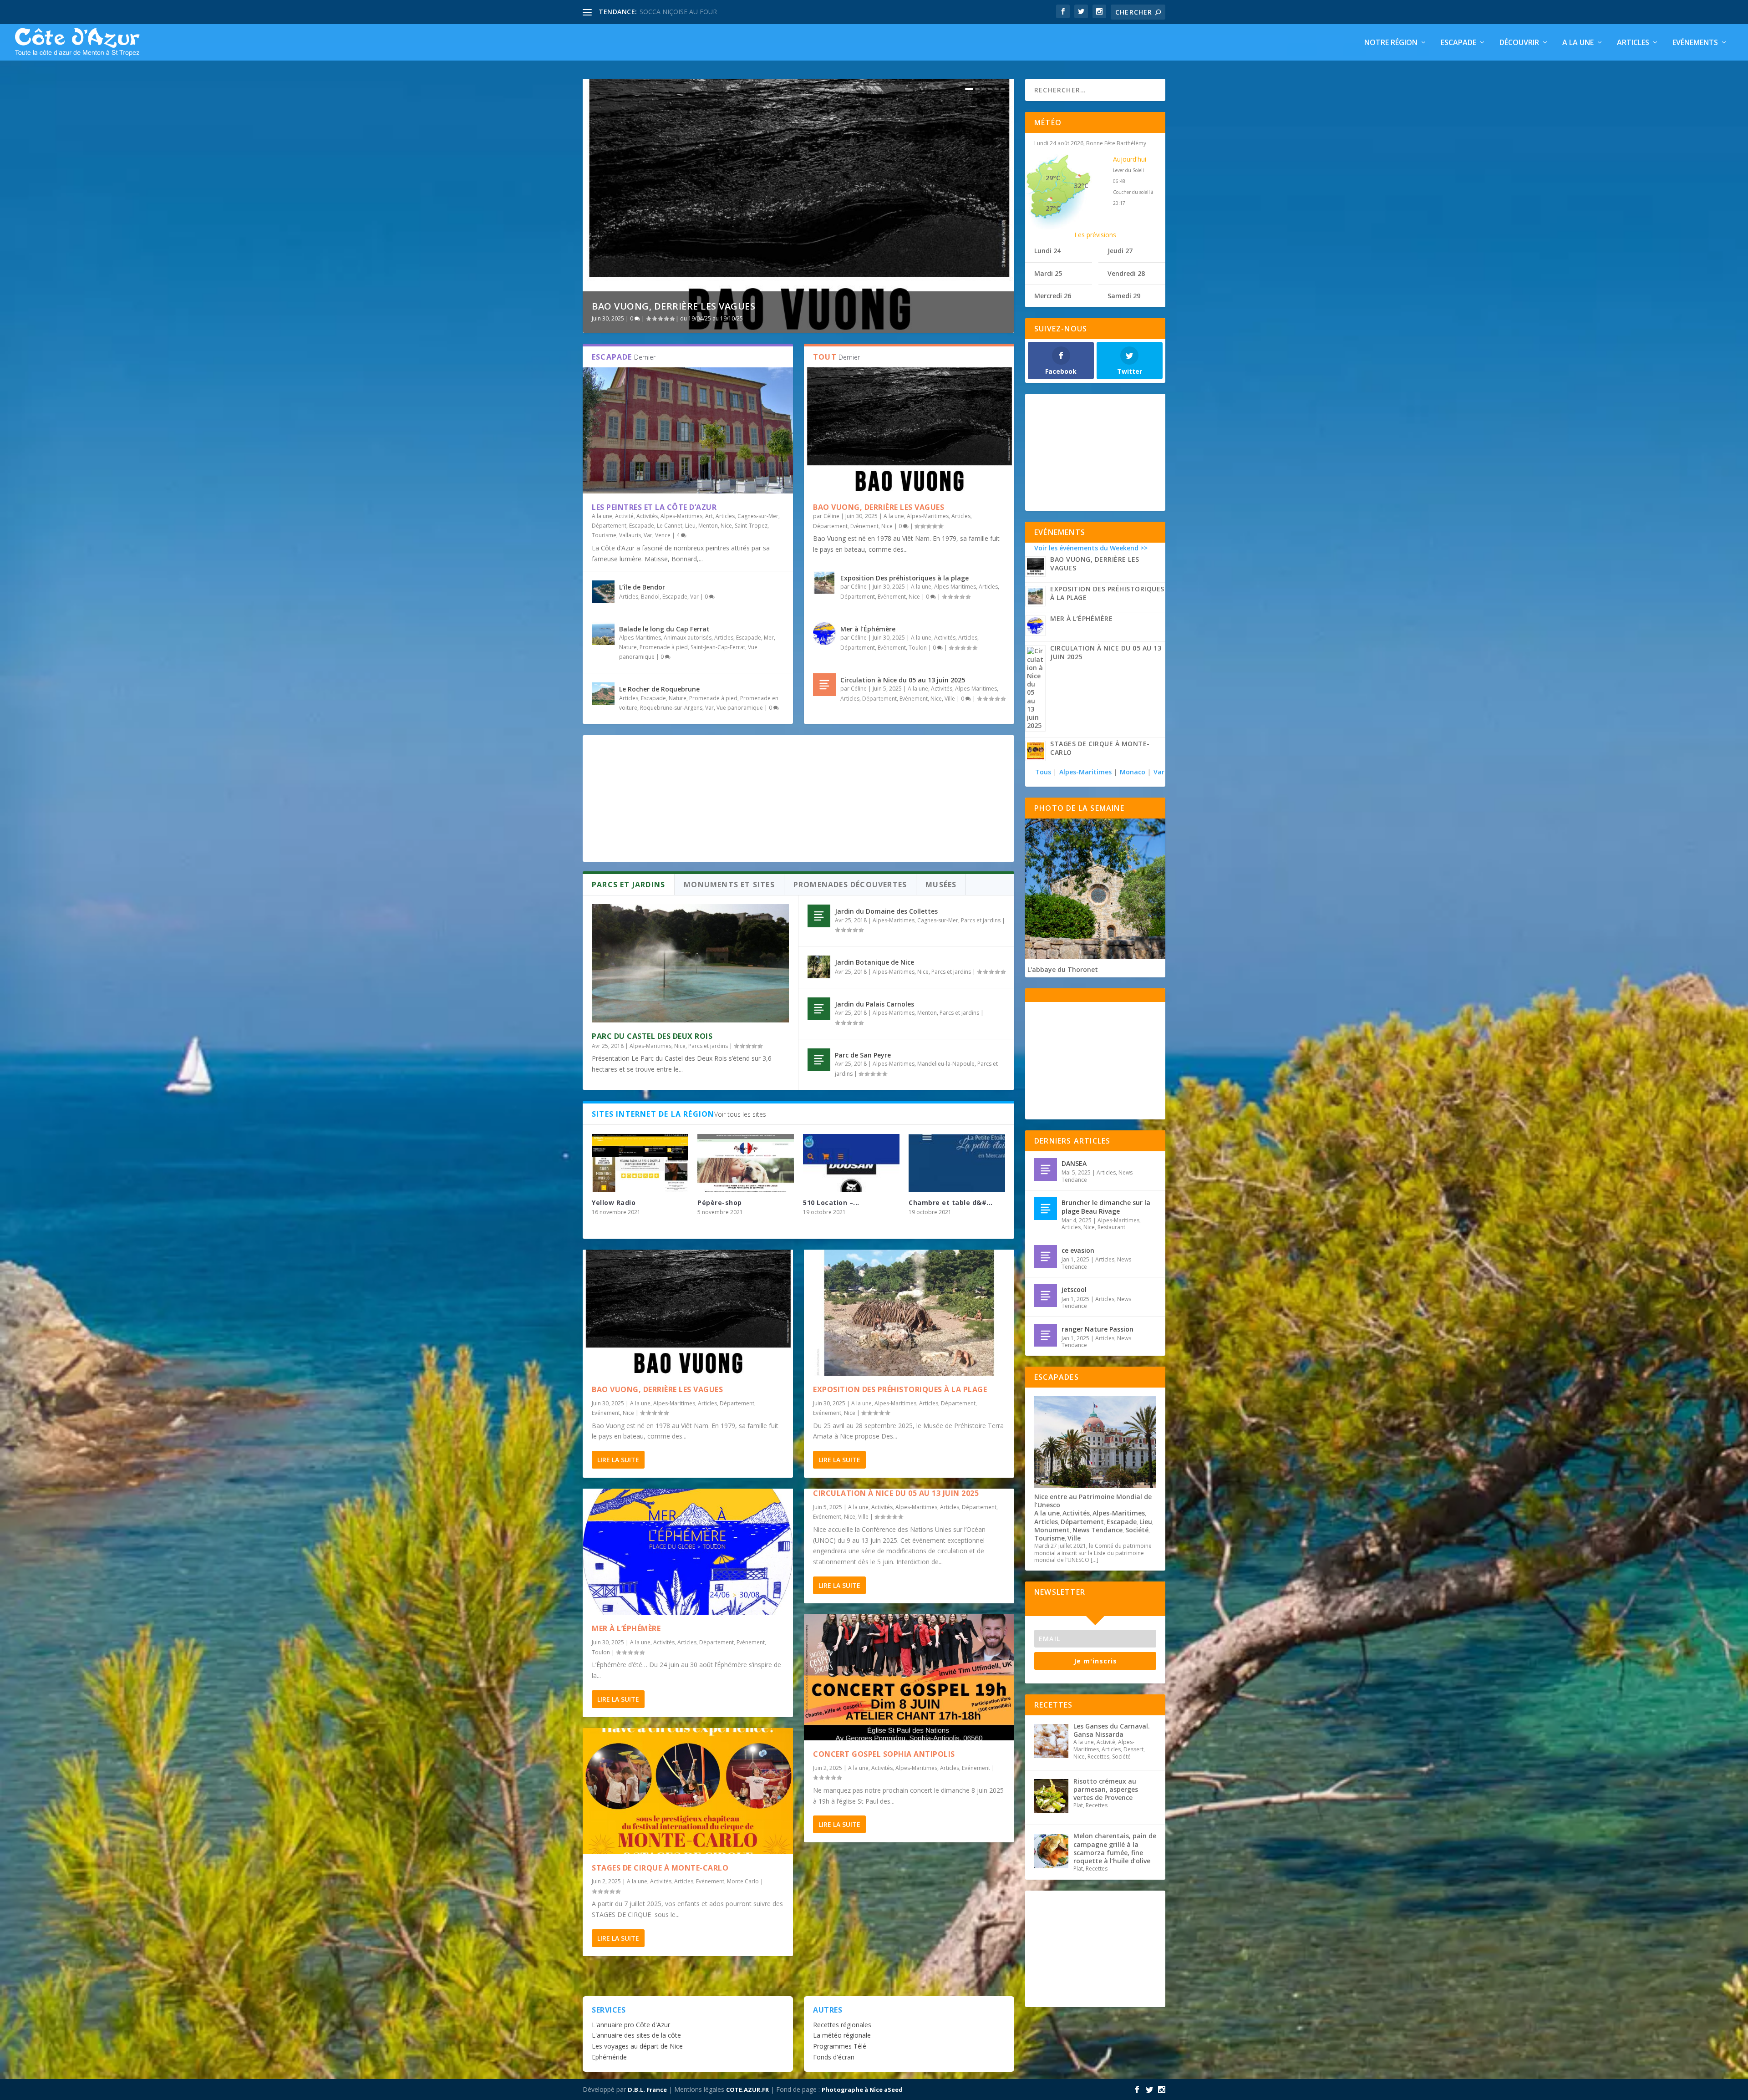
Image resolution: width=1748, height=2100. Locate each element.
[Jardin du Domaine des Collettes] (819, 916)
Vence (663, 535)
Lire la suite (618, 1460)
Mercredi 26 (1053, 296)
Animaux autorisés (688, 638)
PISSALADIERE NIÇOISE (675, 12)
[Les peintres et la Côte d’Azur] (688, 430)
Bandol (650, 597)
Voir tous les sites (740, 1114)
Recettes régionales (842, 2025)
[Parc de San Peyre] (819, 1060)
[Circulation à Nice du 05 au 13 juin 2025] (824, 685)
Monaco (1133, 772)
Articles (1633, 43)
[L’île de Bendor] (603, 592)
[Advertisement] (798, 798)
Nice (726, 526)
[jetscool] (1046, 1296)
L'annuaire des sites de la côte (636, 2035)
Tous (1044, 772)
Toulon (918, 648)
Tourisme (604, 535)
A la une (1578, 43)
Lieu (690, 526)
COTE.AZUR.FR (747, 2090)
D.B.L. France (647, 2090)
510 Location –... (831, 1203)
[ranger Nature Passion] (1046, 1335)
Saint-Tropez (751, 526)
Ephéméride (609, 2057)
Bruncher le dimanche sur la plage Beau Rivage (1106, 1207)
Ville (950, 699)
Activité (624, 516)
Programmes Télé (840, 2046)
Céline (831, 516)
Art (709, 516)
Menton (708, 526)
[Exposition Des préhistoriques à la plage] (824, 583)
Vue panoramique (740, 708)
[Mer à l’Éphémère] (824, 634)
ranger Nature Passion (1098, 1329)
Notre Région (1391, 43)
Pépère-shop (720, 1203)
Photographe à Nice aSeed (862, 2090)
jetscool (1074, 1289)
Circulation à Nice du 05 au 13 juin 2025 (903, 680)
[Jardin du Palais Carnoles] (819, 1009)
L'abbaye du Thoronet (1063, 969)
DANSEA (1074, 1163)
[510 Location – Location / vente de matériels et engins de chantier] (851, 1163)
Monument (1052, 1530)
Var (648, 535)
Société (1137, 1530)
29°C (1053, 178)
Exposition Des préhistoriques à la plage (904, 578)
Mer (769, 638)
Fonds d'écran (834, 2057)
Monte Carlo (743, 1881)
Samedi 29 (1124, 296)
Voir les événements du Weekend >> (1091, 548)
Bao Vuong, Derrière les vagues (673, 306)
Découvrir (1519, 43)
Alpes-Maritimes (681, 516)
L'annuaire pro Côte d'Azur (631, 2025)
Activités (647, 516)
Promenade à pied (664, 647)
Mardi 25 (1048, 273)
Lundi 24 (1047, 251)
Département (609, 526)
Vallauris (630, 535)
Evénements (1695, 43)
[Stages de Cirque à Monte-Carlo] (688, 1791)
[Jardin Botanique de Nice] (819, 967)
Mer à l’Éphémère (868, 629)
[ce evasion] (1046, 1256)
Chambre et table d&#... (951, 1203)
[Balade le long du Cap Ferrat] (603, 634)
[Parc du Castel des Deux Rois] (690, 963)
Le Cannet (670, 526)
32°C (1081, 186)
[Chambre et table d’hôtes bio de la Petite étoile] (957, 1163)
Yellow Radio (614, 1203)
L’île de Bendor (642, 587)
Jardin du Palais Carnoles (874, 1004)
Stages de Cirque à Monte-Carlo (660, 1868)
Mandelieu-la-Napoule (946, 1064)
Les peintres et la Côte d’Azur (654, 507)
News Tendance (1098, 1530)
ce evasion (1078, 1250)
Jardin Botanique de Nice (874, 962)
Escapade (1458, 43)
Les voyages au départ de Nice (637, 2046)
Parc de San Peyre (863, 1055)
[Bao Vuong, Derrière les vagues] (909, 430)
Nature (628, 647)
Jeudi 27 (1120, 251)
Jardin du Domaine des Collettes (886, 911)
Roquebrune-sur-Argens (671, 708)
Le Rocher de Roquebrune (659, 689)
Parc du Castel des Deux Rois (652, 1036)
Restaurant (1111, 1227)
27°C (1053, 208)
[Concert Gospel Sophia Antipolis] (909, 1677)
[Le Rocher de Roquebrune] (603, 694)
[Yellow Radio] (640, 1163)
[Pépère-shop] (746, 1163)
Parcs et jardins (708, 1046)
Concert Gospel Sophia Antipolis (884, 1754)
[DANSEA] (1046, 1169)
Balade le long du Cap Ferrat (664, 629)
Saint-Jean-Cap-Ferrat (718, 647)
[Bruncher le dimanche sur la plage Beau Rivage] (1046, 1209)
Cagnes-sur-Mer (758, 516)
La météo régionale (842, 2035)
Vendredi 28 (1126, 273)
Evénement (864, 526)
